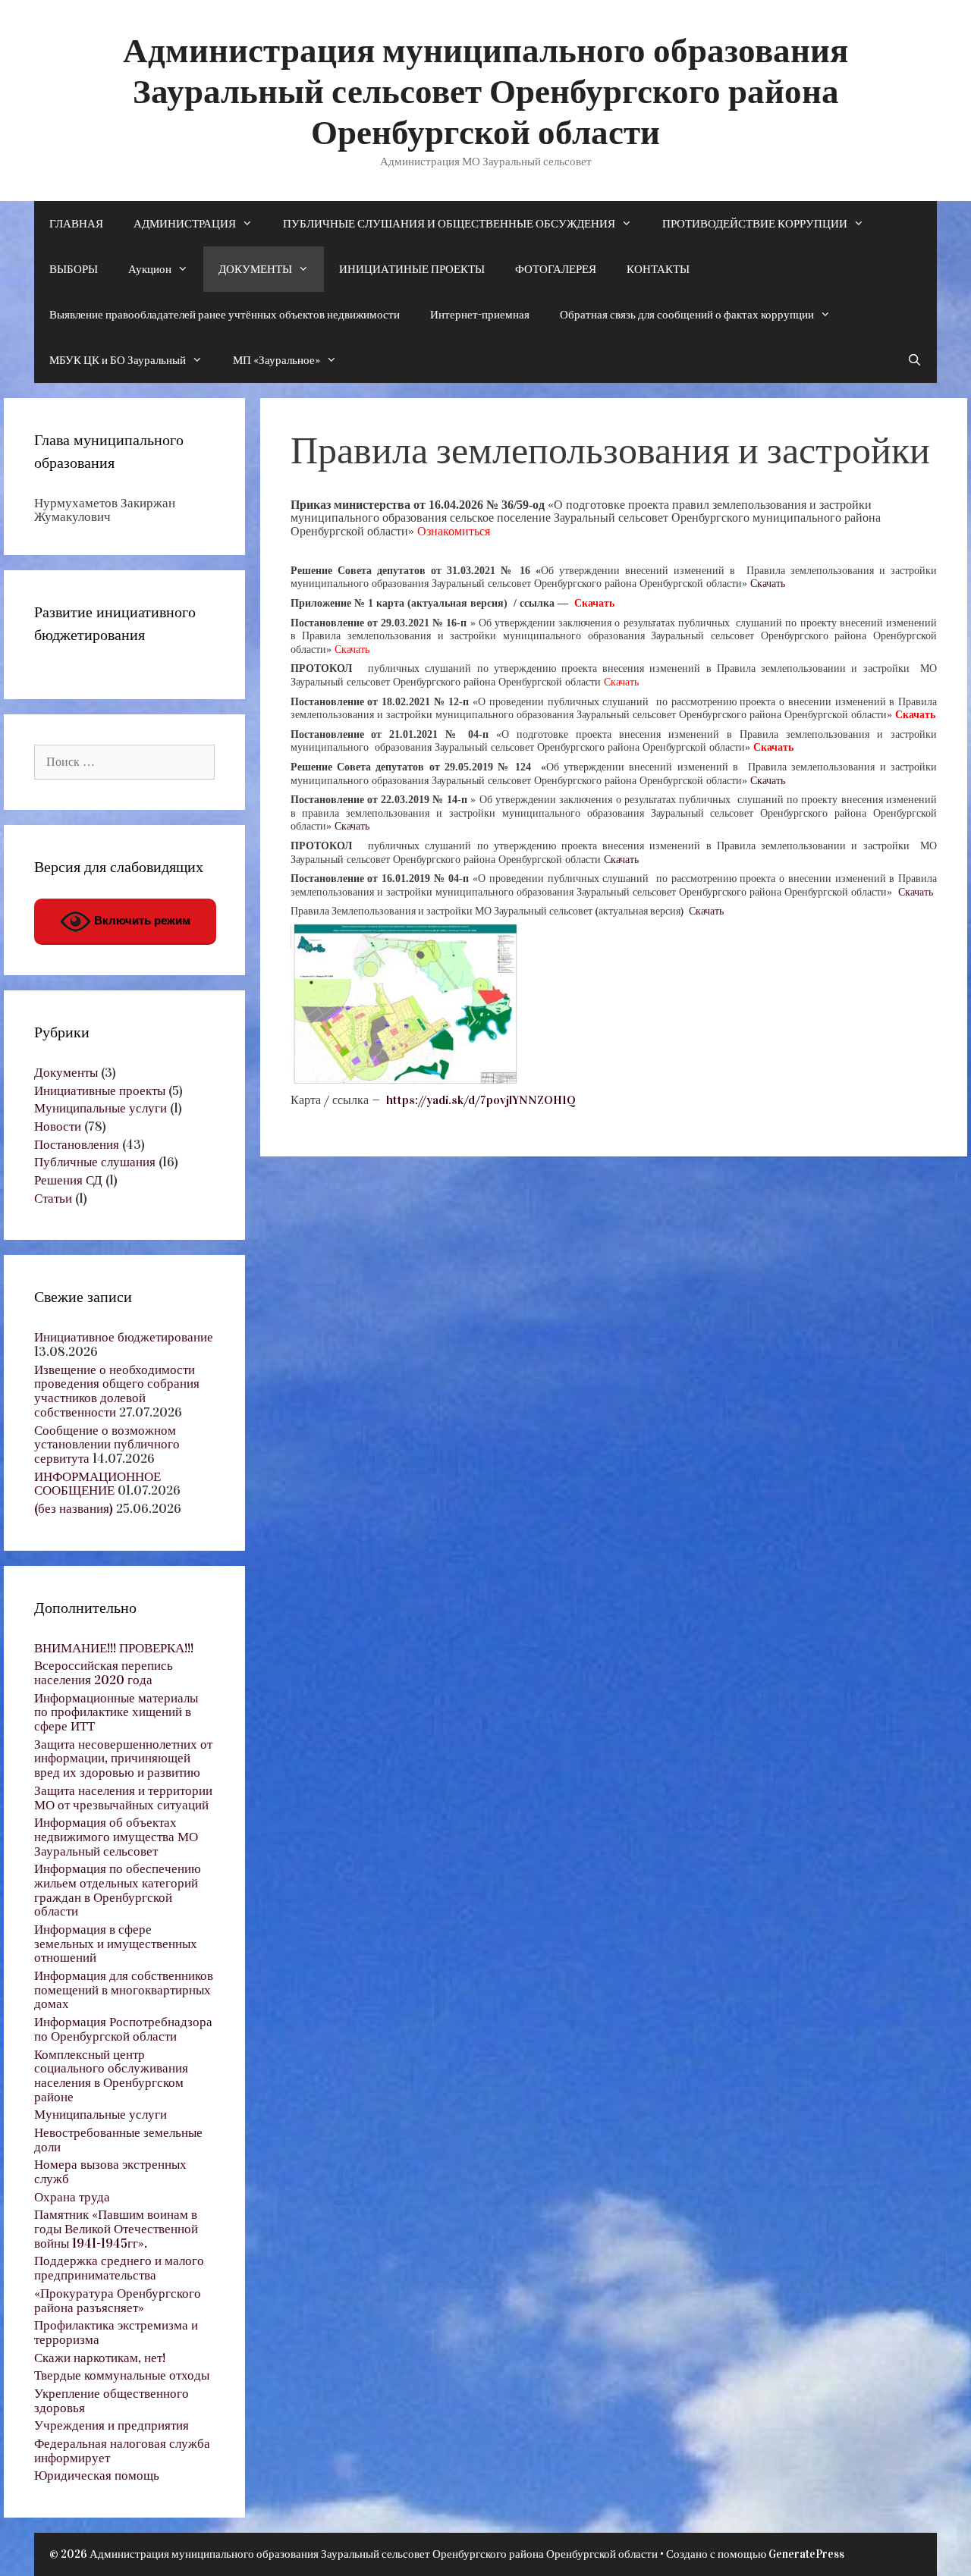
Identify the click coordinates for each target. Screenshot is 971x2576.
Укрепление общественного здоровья (112, 2401)
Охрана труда (72, 2197)
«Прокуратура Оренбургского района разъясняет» (118, 2301)
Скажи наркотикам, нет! (100, 2358)
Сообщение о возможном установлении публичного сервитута (107, 1445)
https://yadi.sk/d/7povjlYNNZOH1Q (479, 1100)
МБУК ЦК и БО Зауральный (118, 360)
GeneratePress (806, 2554)
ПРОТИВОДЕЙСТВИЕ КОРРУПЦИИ (755, 224)
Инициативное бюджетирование (124, 1337)
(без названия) (74, 1509)
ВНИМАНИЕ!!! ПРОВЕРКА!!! (114, 1648)
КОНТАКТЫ (658, 269)
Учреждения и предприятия (112, 2425)
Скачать (768, 584)
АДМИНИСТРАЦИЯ (185, 224)
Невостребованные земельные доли (118, 2140)
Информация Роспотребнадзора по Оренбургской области (123, 2029)
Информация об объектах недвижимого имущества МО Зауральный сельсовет (116, 1837)
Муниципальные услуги (101, 1108)
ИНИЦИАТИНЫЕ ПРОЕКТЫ (412, 269)
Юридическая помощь (97, 2476)
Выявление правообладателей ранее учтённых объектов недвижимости (225, 315)
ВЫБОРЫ (74, 269)
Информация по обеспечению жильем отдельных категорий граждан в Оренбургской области (118, 1890)
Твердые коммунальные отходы (122, 2375)
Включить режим (141, 920)
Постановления (77, 1145)
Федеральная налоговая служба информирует (122, 2451)
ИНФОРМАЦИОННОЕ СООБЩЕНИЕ (97, 1484)
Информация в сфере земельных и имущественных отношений (116, 1944)
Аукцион (150, 269)
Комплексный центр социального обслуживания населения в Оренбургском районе (111, 2076)
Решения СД (68, 1180)
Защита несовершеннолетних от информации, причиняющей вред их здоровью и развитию (123, 1759)
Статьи (53, 1199)
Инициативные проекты (100, 1091)
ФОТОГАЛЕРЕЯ (556, 269)
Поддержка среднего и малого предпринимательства (119, 2268)
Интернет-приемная (480, 315)
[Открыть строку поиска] (914, 360)
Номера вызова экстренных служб (110, 2172)
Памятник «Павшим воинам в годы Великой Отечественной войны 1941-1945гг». (116, 2229)
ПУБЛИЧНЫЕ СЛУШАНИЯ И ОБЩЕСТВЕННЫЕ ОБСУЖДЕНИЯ (449, 224)
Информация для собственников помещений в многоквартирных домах (124, 1990)
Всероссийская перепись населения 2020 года (104, 1673)
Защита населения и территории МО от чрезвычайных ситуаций (123, 1798)
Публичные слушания (95, 1162)
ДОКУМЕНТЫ (255, 269)
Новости (58, 1126)
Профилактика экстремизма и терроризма (116, 2333)
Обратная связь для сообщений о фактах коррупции (687, 315)
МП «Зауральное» (277, 360)
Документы (66, 1073)
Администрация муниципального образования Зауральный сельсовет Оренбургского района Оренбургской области (485, 92)
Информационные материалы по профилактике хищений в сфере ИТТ (116, 1712)
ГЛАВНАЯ (76, 224)
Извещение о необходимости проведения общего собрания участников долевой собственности (117, 1391)
